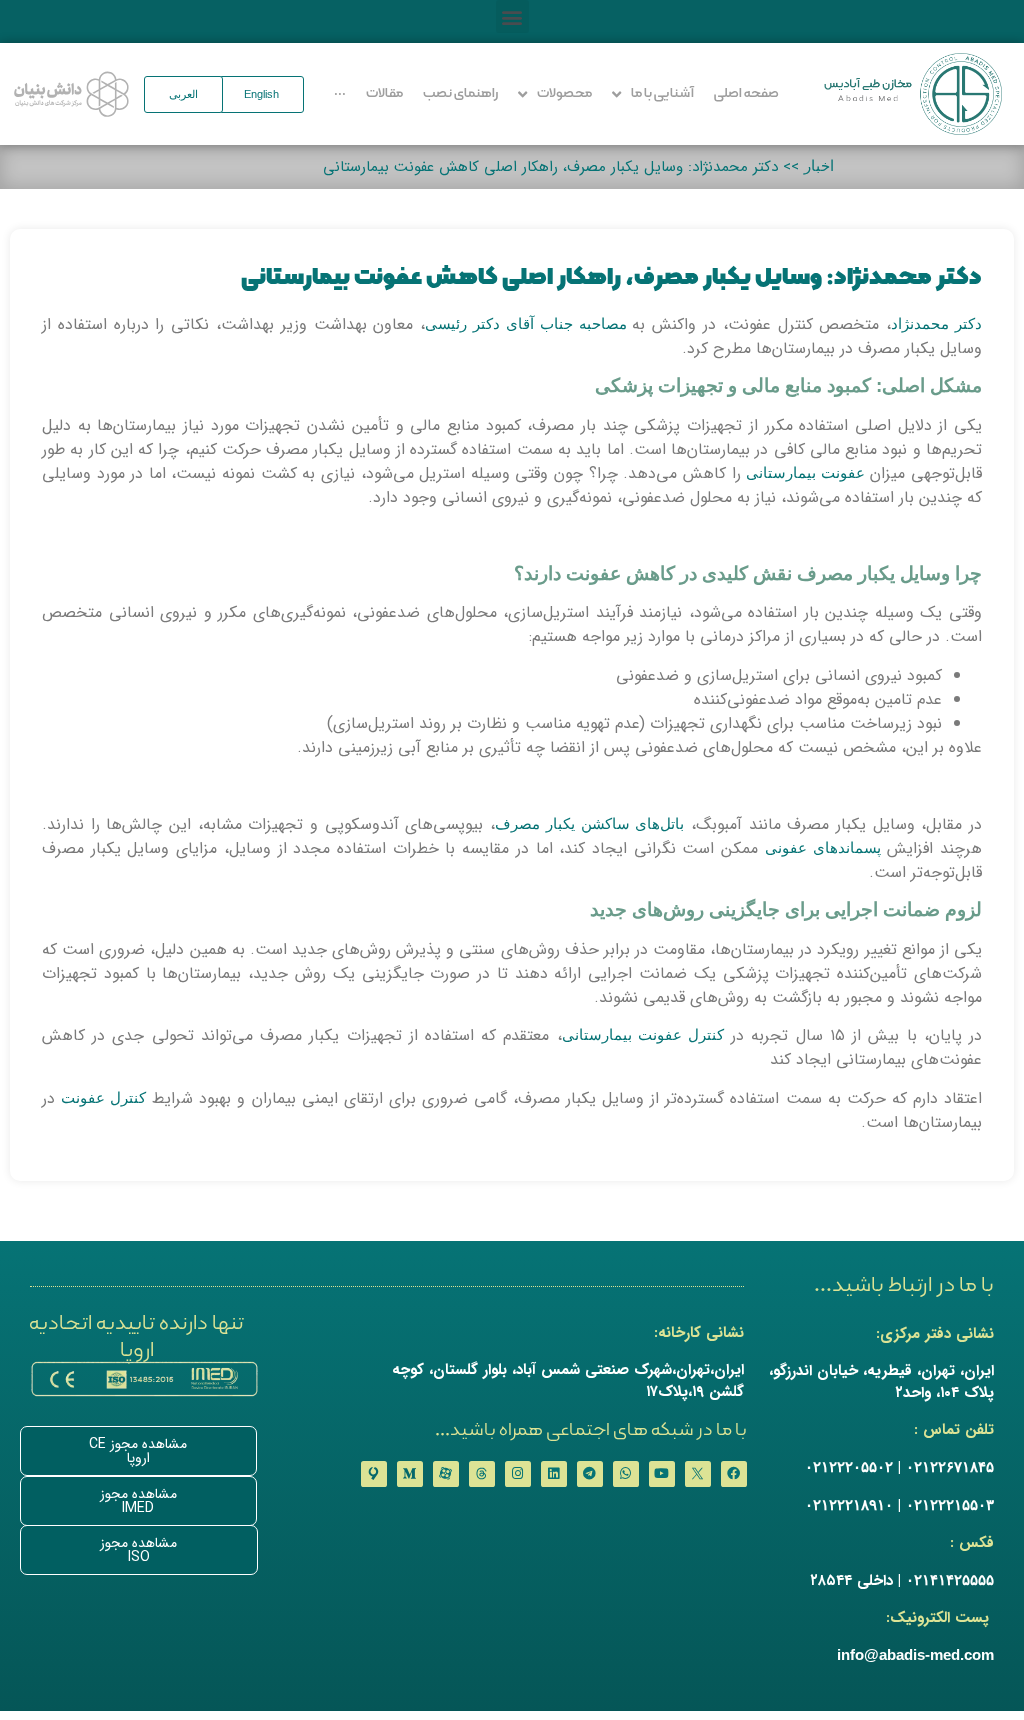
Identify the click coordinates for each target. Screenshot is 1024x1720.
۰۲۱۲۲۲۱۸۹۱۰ (849, 1504)
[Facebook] (734, 1474)
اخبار (819, 165)
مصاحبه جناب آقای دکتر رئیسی (528, 323)
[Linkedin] (554, 1474)
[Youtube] (662, 1474)
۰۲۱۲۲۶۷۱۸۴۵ (950, 1466)
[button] (512, 16)
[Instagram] (518, 1474)
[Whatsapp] (626, 1474)
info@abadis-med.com (915, 1654)
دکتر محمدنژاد (936, 323)
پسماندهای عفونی (823, 847)
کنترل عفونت (103, 1097)
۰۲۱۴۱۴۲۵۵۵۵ (950, 1579)
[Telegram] (590, 1474)
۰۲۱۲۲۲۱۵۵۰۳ (950, 1504)
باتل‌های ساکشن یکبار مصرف (589, 823)
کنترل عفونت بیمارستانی (643, 1034)
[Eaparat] (446, 1474)
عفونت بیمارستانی (805, 472)
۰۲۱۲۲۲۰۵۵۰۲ (849, 1466)
